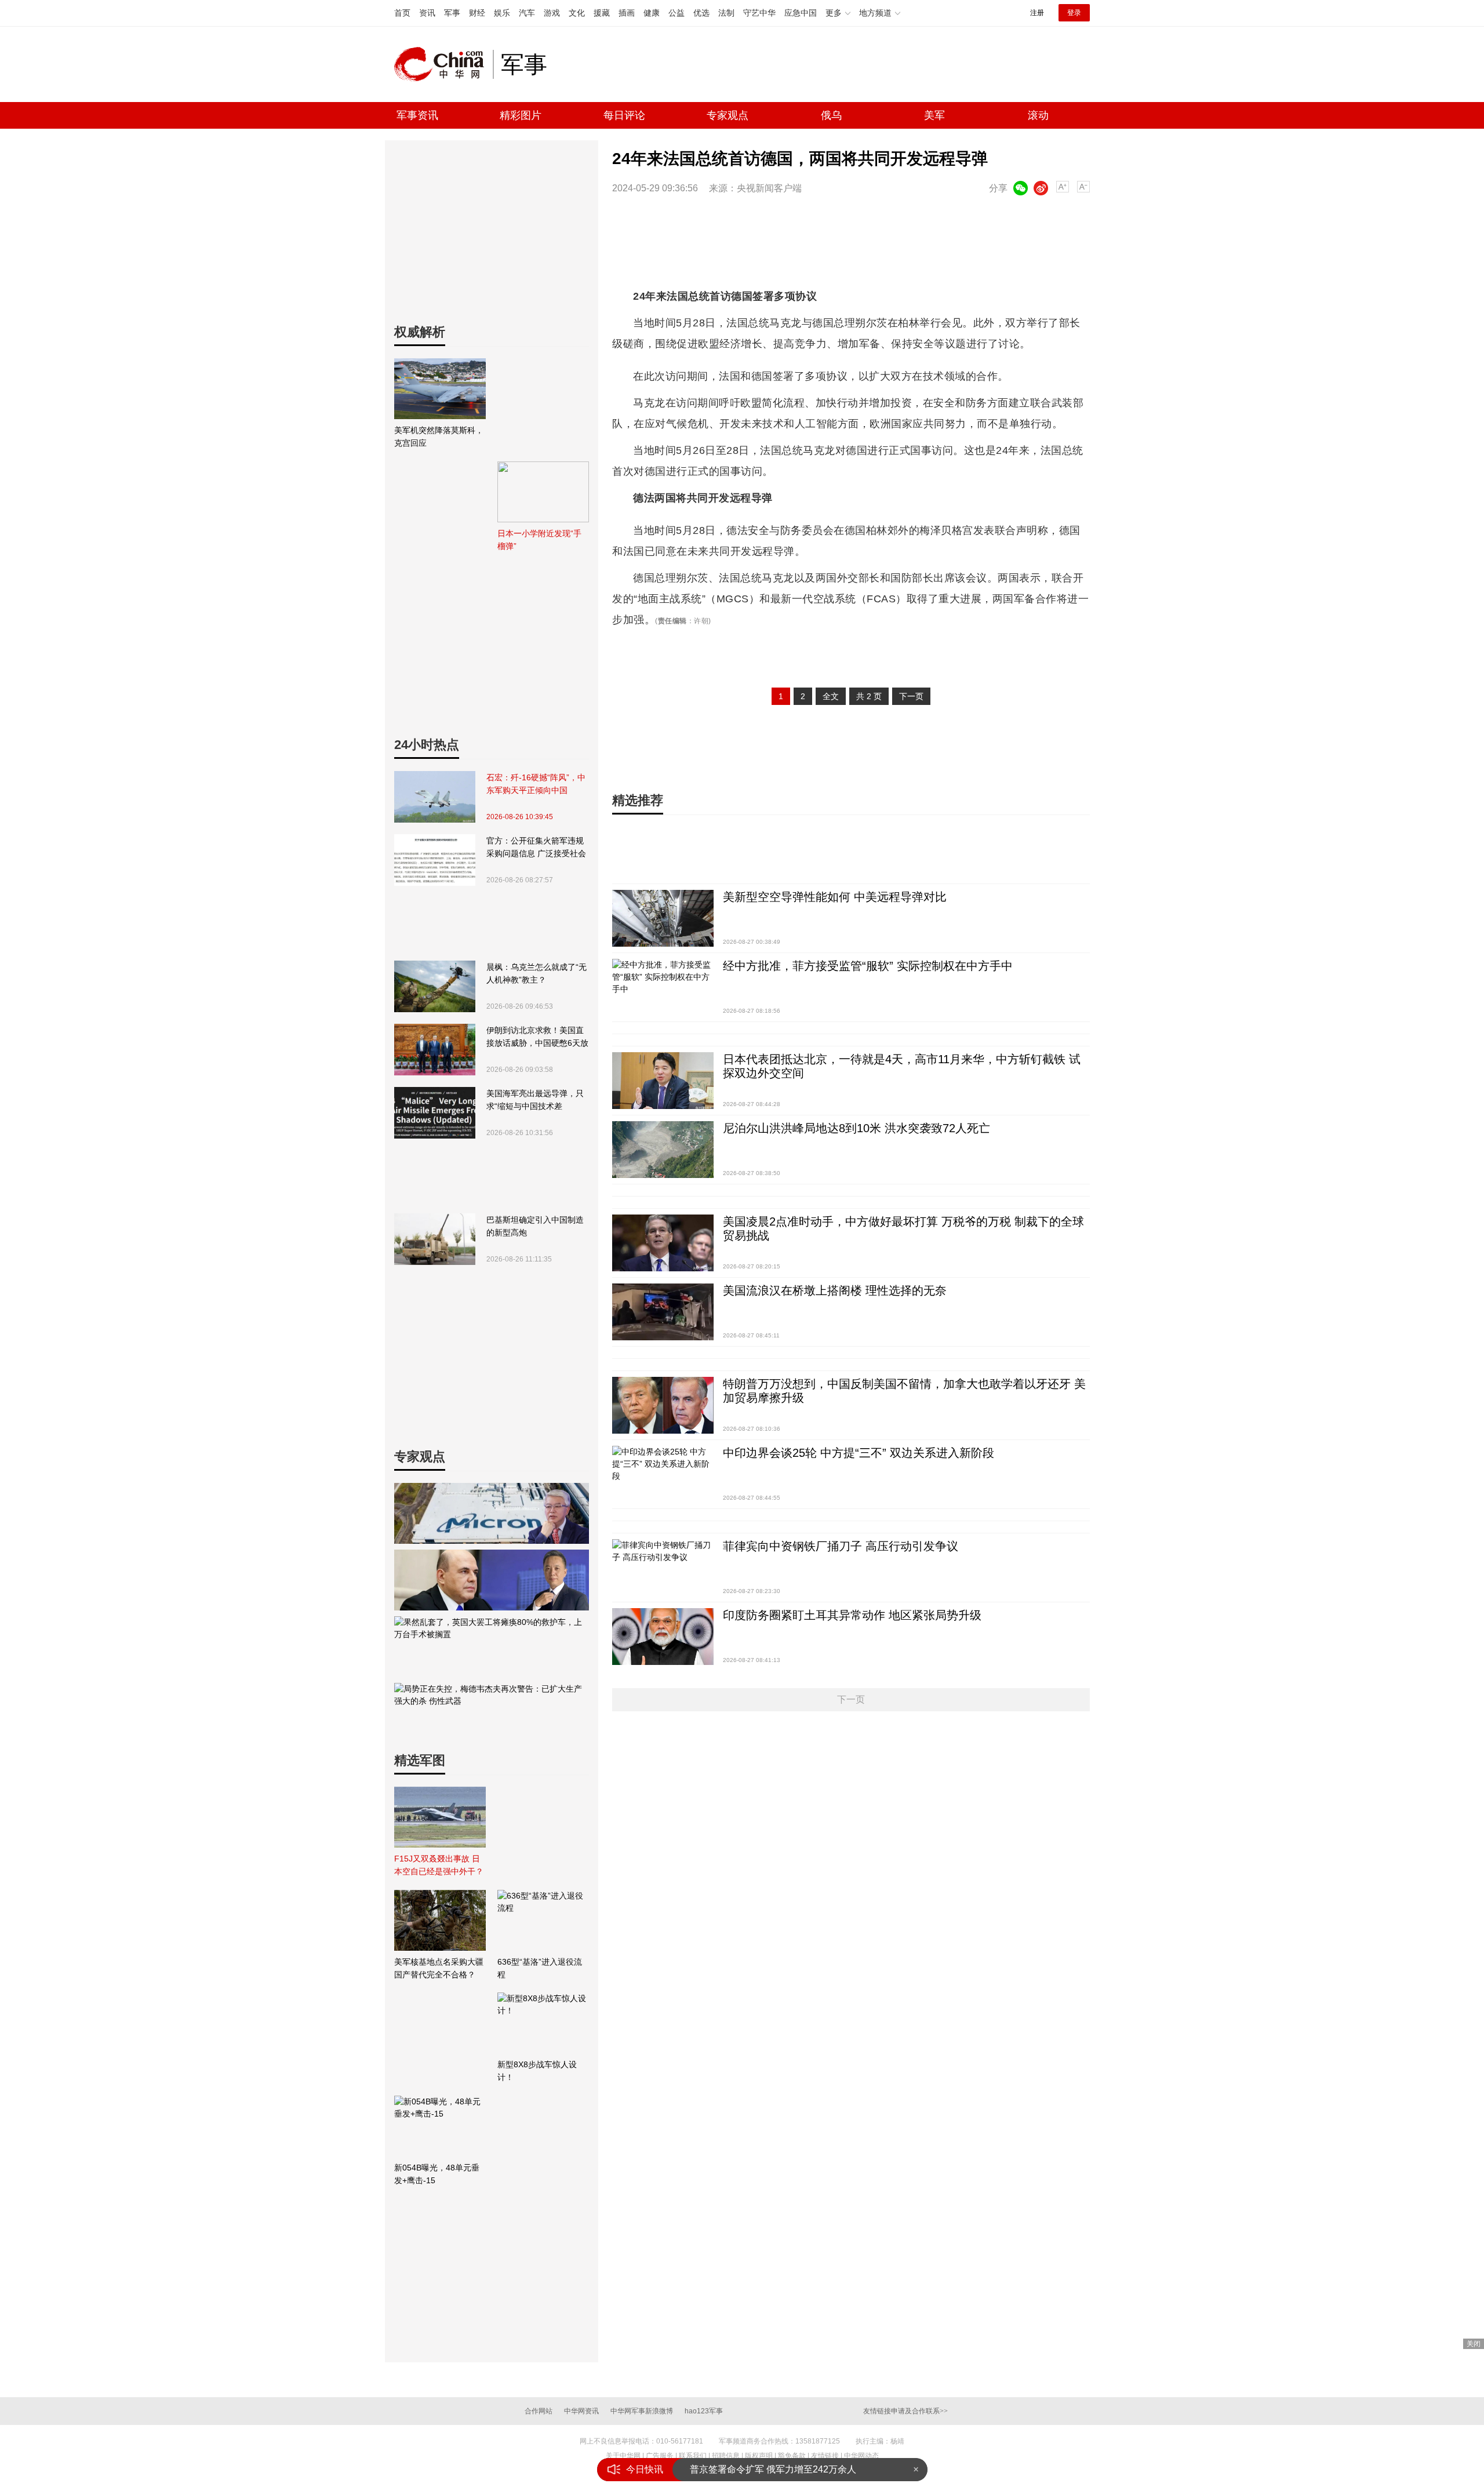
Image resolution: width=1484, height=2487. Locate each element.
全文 (831, 696)
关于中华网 (623, 2456)
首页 (402, 13)
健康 (652, 13)
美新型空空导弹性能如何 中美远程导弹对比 (835, 897)
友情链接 (825, 2456)
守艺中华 (759, 13)
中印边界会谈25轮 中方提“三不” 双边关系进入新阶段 (859, 1453)
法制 (726, 13)
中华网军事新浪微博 (642, 2411)
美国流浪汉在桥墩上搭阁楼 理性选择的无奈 (835, 1290)
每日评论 (624, 115)
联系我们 (693, 2456)
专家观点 (728, 115)
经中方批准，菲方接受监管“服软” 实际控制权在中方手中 (868, 966)
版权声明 (759, 2456)
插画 (627, 13)
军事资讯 (417, 115)
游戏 (552, 13)
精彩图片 (521, 115)
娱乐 (502, 13)
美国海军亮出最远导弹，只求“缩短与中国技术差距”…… (535, 1101)
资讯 (427, 13)
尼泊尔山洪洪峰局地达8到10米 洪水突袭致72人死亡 (856, 1128)
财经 (477, 13)
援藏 (602, 13)
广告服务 (660, 2456)
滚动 (1038, 115)
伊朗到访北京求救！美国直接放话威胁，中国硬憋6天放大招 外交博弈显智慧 (537, 1037)
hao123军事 (704, 2411)
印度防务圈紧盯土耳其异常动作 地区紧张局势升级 (852, 1615)
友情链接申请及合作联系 (905, 2411)
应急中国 (801, 13)
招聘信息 (726, 2456)
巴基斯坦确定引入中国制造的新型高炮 (535, 1226)
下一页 (911, 696)
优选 (701, 13)
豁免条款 (792, 2456)
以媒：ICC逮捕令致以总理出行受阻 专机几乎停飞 (792, 2469)
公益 (676, 13)
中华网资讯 (581, 2411)
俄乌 (831, 115)
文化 (577, 13)
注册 (1037, 13)
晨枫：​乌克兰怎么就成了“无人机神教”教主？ (537, 973)
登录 (1074, 13)
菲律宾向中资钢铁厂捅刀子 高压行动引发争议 (841, 1546)
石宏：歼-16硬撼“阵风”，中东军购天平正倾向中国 (536, 784)
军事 (452, 13)
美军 (934, 115)
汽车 (527, 13)
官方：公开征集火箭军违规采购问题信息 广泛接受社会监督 (536, 848)
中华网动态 (861, 2456)
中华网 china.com (443, 64)
